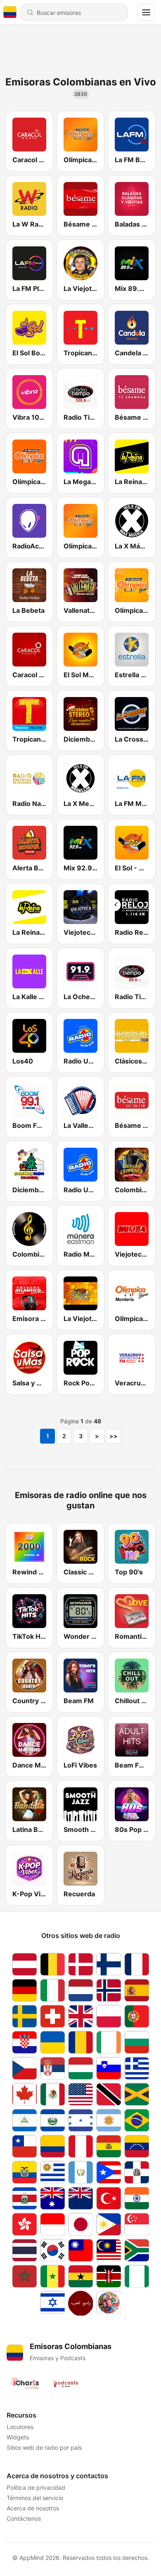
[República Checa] (24, 2068)
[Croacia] (24, 2042)
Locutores (20, 2427)
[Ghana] (80, 2276)
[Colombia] (52, 2146)
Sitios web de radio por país (44, 2447)
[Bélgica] (52, 1964)
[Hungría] (80, 2068)
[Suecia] (24, 2016)
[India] (137, 2198)
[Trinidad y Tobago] (109, 2094)
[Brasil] (137, 2120)
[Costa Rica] (24, 2198)
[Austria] (24, 1964)
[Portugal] (137, 2016)
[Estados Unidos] (80, 2094)
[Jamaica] (137, 2094)
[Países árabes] (80, 2303)
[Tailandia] (24, 2250)
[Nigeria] (137, 2276)
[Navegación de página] (146, 12)
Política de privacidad (36, 2487)
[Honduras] (80, 2120)
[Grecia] (137, 2068)
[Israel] (52, 2303)
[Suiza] (52, 2016)
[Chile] (24, 2146)
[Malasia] (109, 2250)
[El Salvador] (52, 2120)
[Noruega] (109, 1990)
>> (114, 1436)
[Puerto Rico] (109, 2172)
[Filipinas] (109, 2224)
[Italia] (52, 1990)
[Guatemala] (80, 2172)
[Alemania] (24, 1990)
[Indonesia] (52, 2224)
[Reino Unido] (80, 2016)
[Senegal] (52, 2276)
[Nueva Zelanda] (80, 2198)
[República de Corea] (52, 2250)
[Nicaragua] (24, 2120)
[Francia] (137, 1964)
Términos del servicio (35, 2498)
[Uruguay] (52, 2172)
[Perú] (80, 2146)
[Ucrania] (52, 2042)
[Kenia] (109, 2276)
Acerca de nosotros (33, 2508)
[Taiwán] (80, 2250)
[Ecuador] (24, 2172)
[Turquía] (109, 2198)
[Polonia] (109, 2016)
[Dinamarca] (80, 1964)
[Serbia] (52, 2068)
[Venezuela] (137, 2146)
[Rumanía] (80, 2042)
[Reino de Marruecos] (24, 2276)
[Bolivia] (109, 2146)
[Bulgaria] (137, 2042)
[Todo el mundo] (109, 2303)
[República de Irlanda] (109, 2042)
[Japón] (80, 2224)
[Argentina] (109, 2120)
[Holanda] (80, 1990)
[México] (52, 2094)
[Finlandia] (109, 1964)
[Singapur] (137, 2224)
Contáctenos (24, 2518)
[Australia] (52, 2198)
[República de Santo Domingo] (137, 2172)
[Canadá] (24, 2094)
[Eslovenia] (109, 2068)
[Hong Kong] (24, 2224)
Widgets (18, 2437)
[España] (137, 1990)
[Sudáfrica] (137, 2250)
